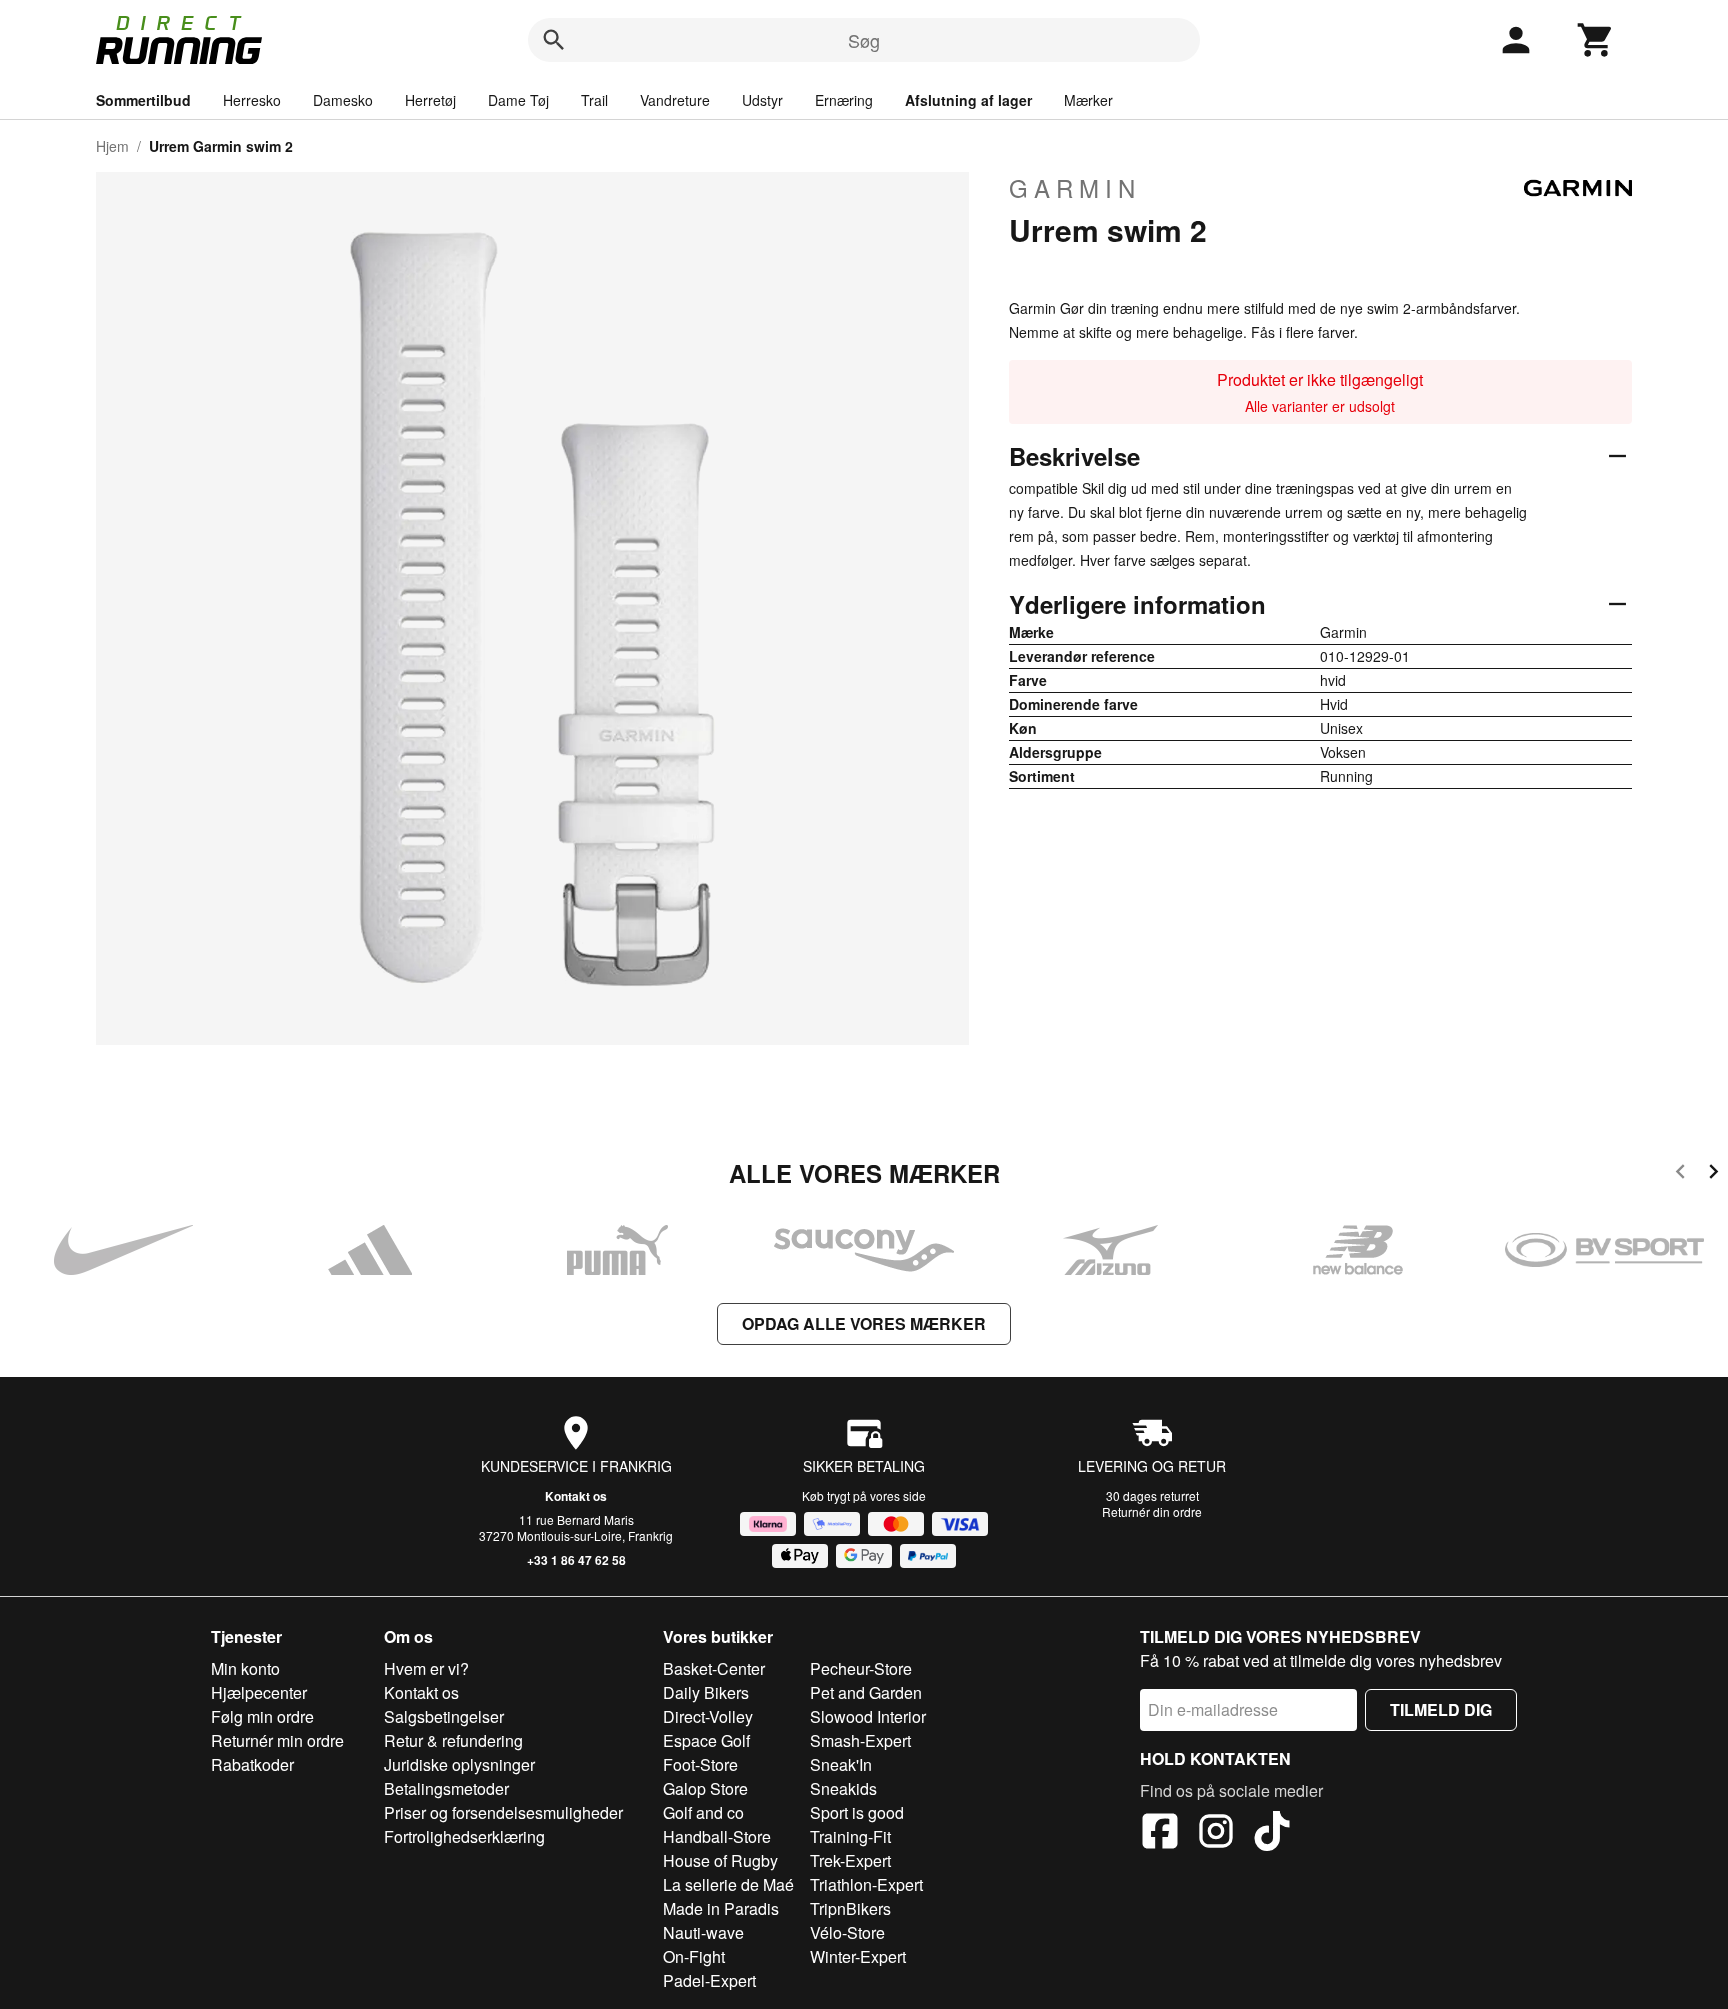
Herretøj (430, 100)
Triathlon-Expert (866, 1884)
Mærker (1088, 100)
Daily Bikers (706, 1692)
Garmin (1075, 188)
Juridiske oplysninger (459, 1764)
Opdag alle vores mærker (864, 1323)
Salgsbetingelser (444, 1716)
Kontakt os (576, 1496)
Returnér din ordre (1152, 1511)
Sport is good (857, 1812)
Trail (594, 100)
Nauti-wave (703, 1932)
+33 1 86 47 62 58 (576, 1560)
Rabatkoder (252, 1764)
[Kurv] (1596, 40)
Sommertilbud (143, 100)
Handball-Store (717, 1836)
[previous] (1680, 1174)
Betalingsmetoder (446, 1788)
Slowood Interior (868, 1716)
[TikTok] (1272, 1834)
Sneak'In (841, 1764)
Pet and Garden (866, 1692)
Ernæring (844, 100)
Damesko (343, 100)
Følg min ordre (262, 1716)
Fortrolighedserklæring (464, 1836)
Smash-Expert (860, 1740)
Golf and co (703, 1812)
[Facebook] (1160, 1834)
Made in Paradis (721, 1908)
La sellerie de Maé (728, 1884)
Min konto (245, 1668)
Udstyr (762, 100)
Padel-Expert (709, 1980)
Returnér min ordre (277, 1740)
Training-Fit (850, 1836)
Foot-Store (700, 1764)
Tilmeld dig (1441, 1709)
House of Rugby (720, 1860)
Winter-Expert (858, 1956)
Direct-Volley (708, 1716)
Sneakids (843, 1788)
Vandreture (675, 100)
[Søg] (554, 40)
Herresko (252, 100)
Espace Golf (706, 1740)
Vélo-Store (847, 1932)
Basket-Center (714, 1668)
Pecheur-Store (861, 1668)
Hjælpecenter (259, 1692)
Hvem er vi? (426, 1668)
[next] (1713, 1174)
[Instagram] (1216, 1834)
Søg (864, 40)
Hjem (112, 146)
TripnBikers (850, 1908)
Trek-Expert (850, 1860)
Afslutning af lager (968, 100)
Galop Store (705, 1788)
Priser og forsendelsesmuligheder (503, 1812)
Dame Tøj (518, 100)
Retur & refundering (453, 1740)
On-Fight (694, 1956)
